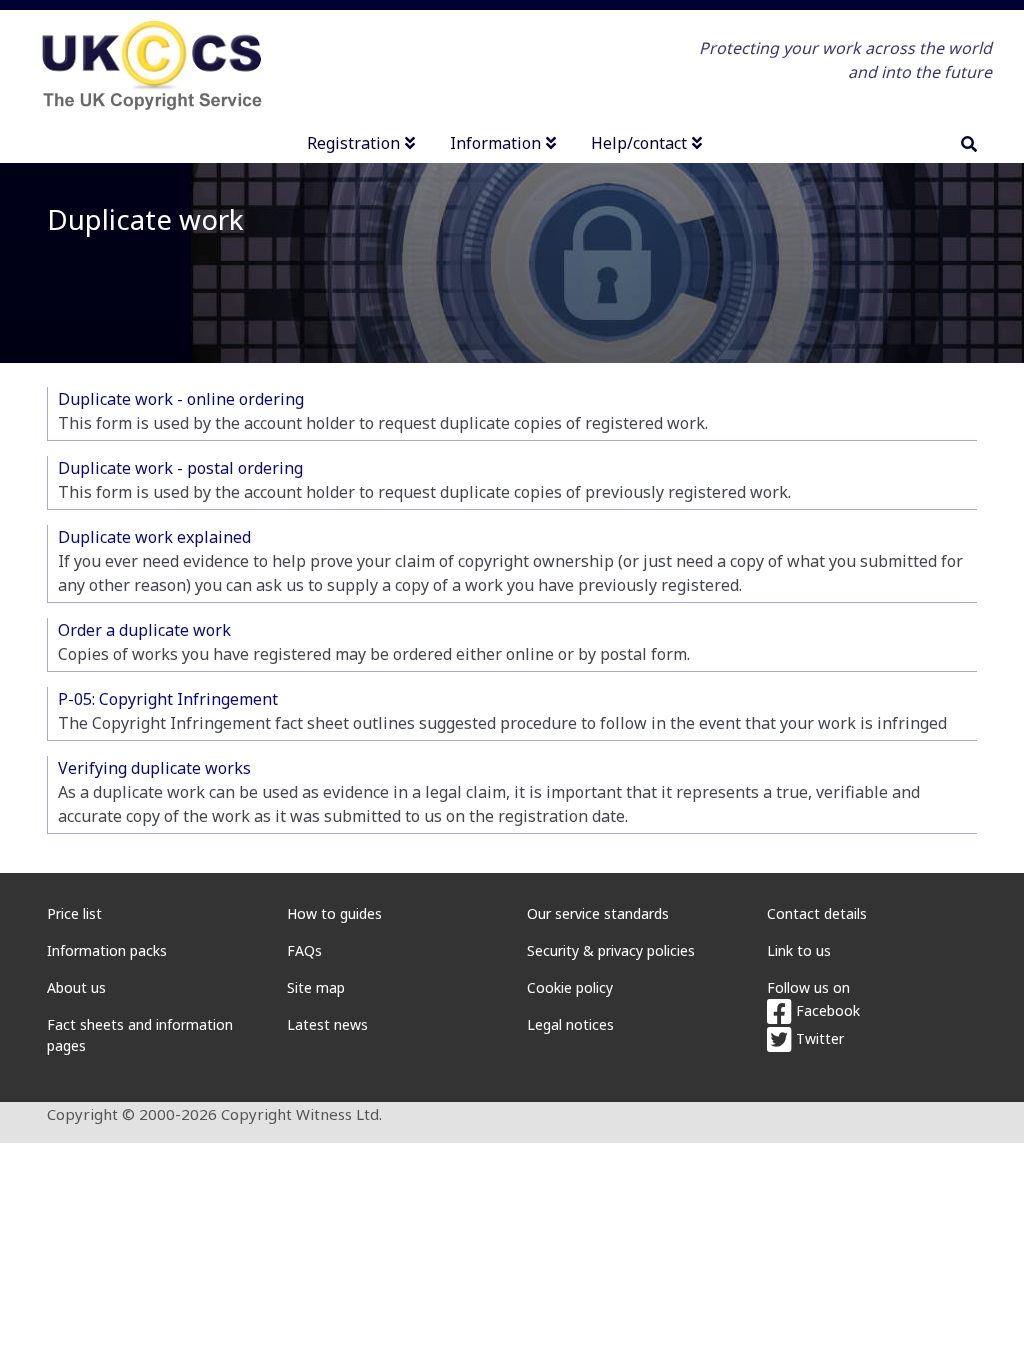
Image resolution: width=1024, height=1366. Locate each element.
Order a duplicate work (144, 630)
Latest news (327, 1024)
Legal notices (570, 1024)
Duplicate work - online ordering (181, 399)
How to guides (334, 913)
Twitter (818, 1038)
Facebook (826, 1010)
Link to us (799, 950)
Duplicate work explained (154, 537)
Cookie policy (570, 987)
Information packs (107, 950)
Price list (74, 913)
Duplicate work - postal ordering (180, 468)
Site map (316, 987)
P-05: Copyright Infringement (168, 699)
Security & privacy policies (611, 950)
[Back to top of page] (986, 1328)
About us (76, 987)
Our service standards (598, 913)
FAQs (304, 950)
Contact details (817, 913)
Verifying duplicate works (154, 768)
